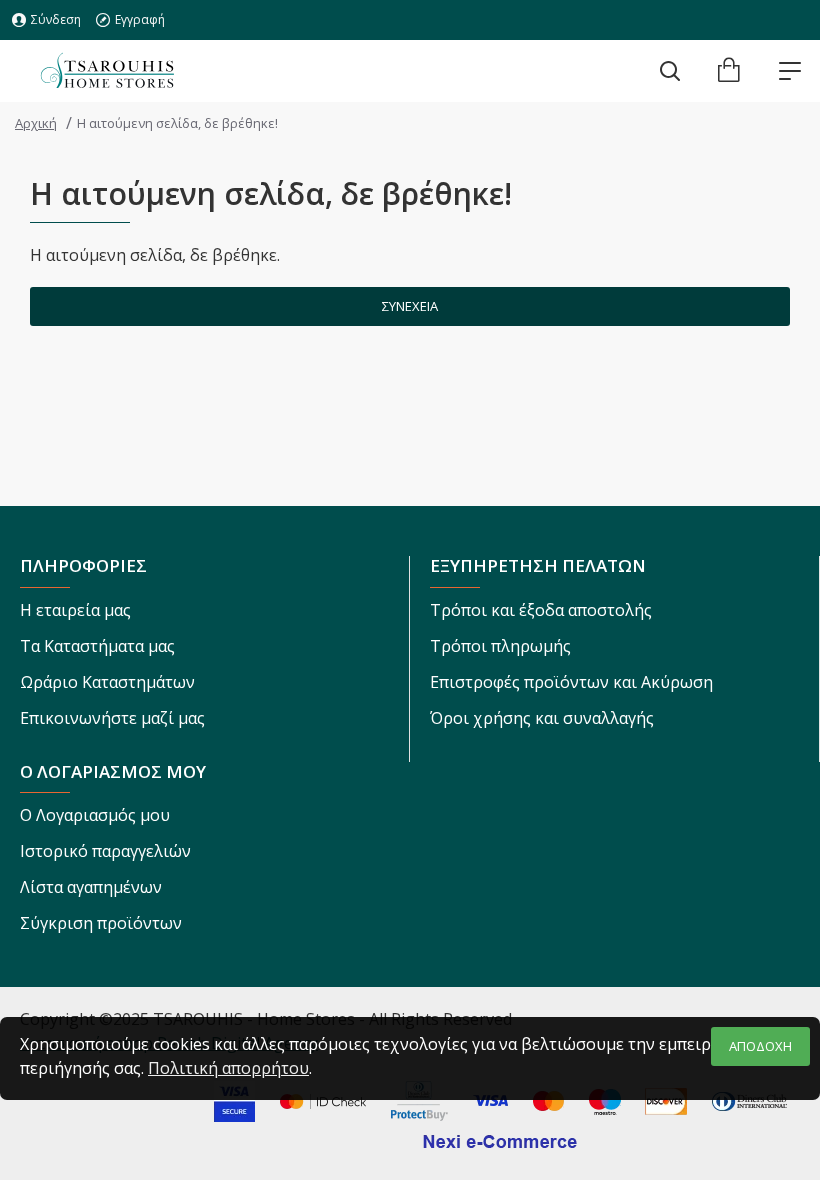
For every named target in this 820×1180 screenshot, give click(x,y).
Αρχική (36, 123)
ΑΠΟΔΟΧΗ (760, 1046)
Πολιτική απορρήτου (228, 1068)
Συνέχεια (410, 306)
